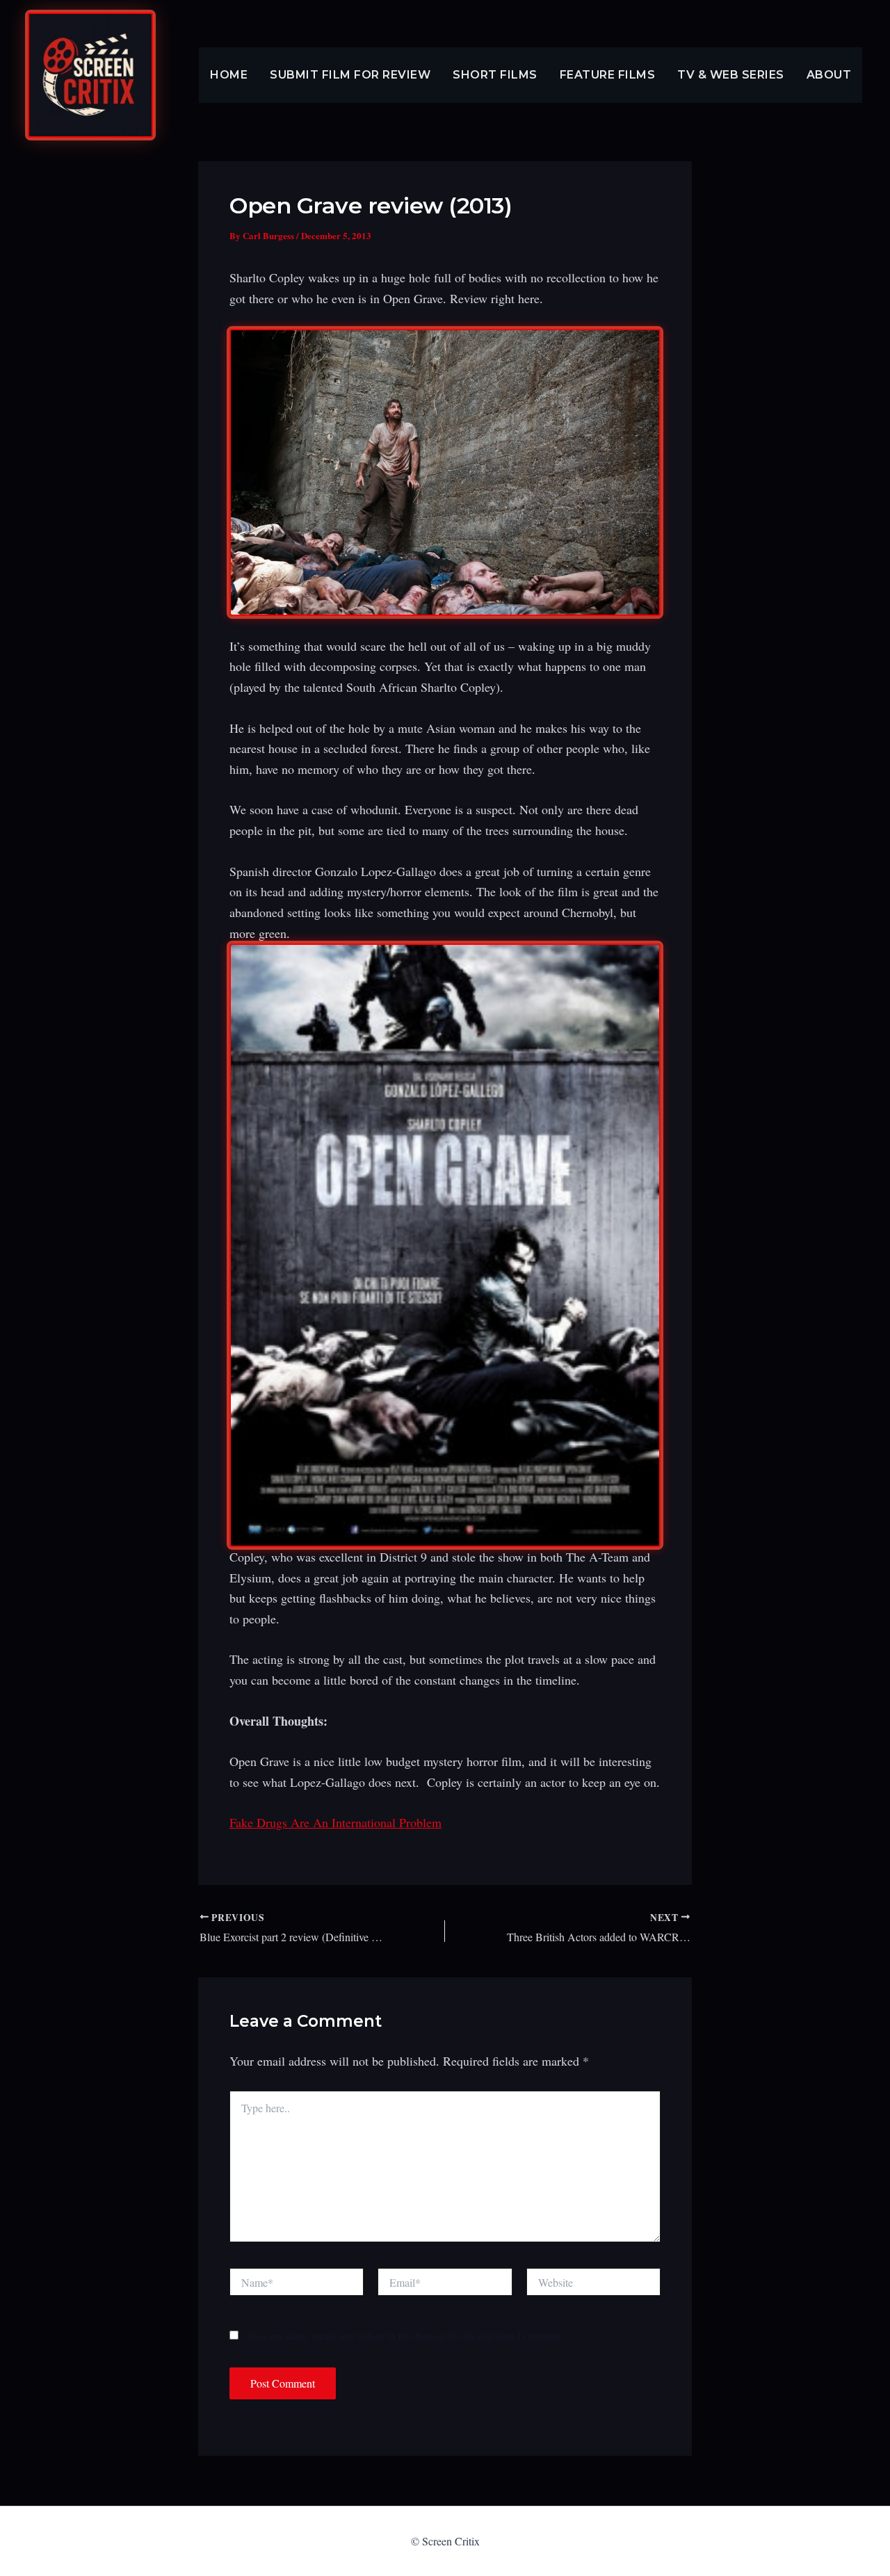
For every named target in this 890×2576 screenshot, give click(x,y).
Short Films (495, 75)
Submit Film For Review (350, 75)
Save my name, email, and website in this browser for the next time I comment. (406, 2336)
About (829, 75)
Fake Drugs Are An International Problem (335, 1822)
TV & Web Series (731, 75)
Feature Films (608, 75)
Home (229, 75)
